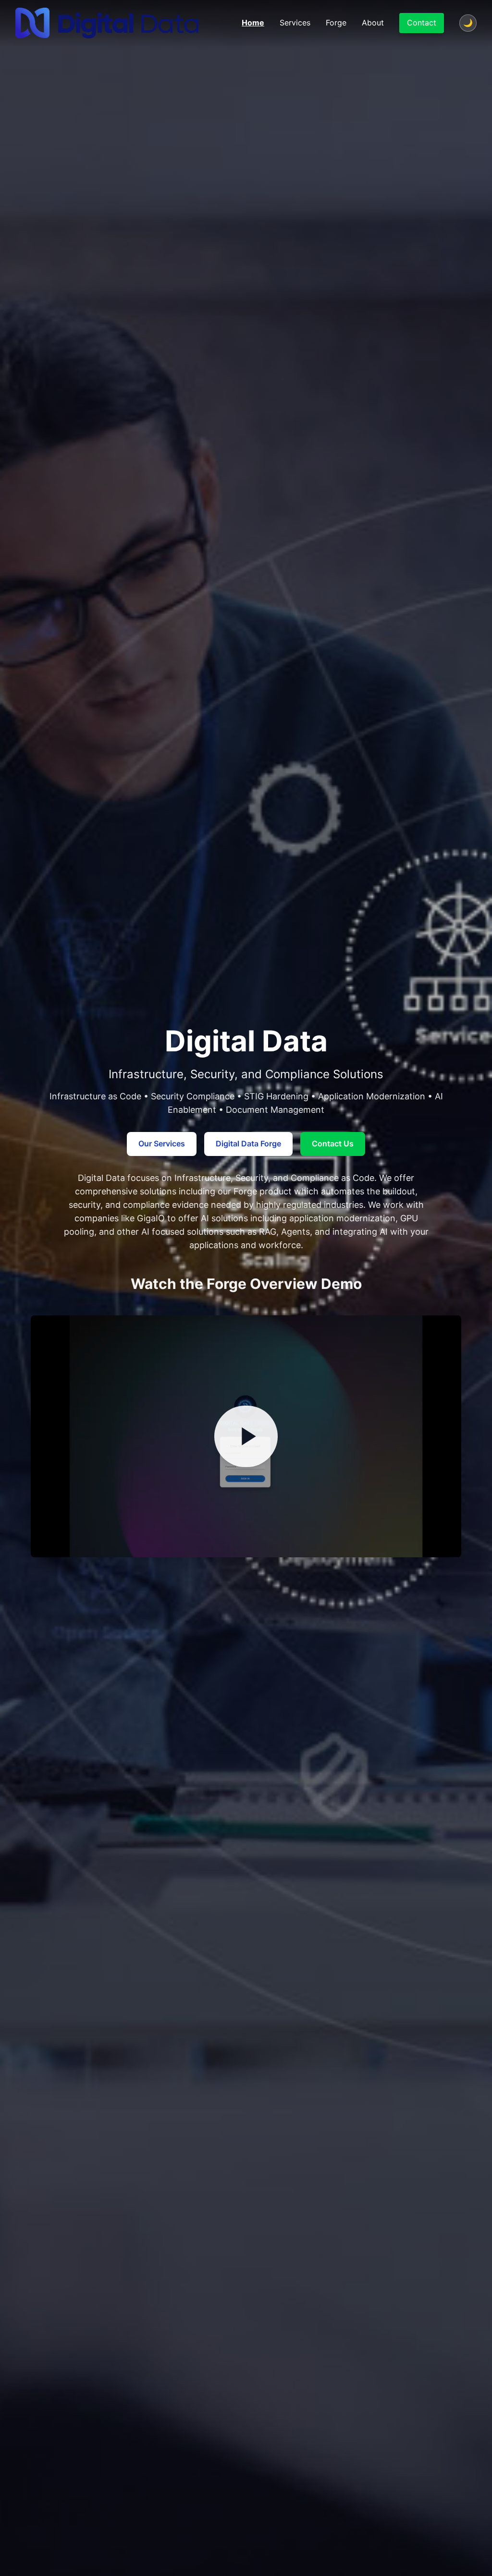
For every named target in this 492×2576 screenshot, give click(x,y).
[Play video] (246, 1436)
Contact (422, 23)
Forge (336, 23)
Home (253, 23)
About (373, 23)
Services (295, 23)
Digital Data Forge (248, 1144)
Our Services (162, 1144)
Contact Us (333, 1144)
